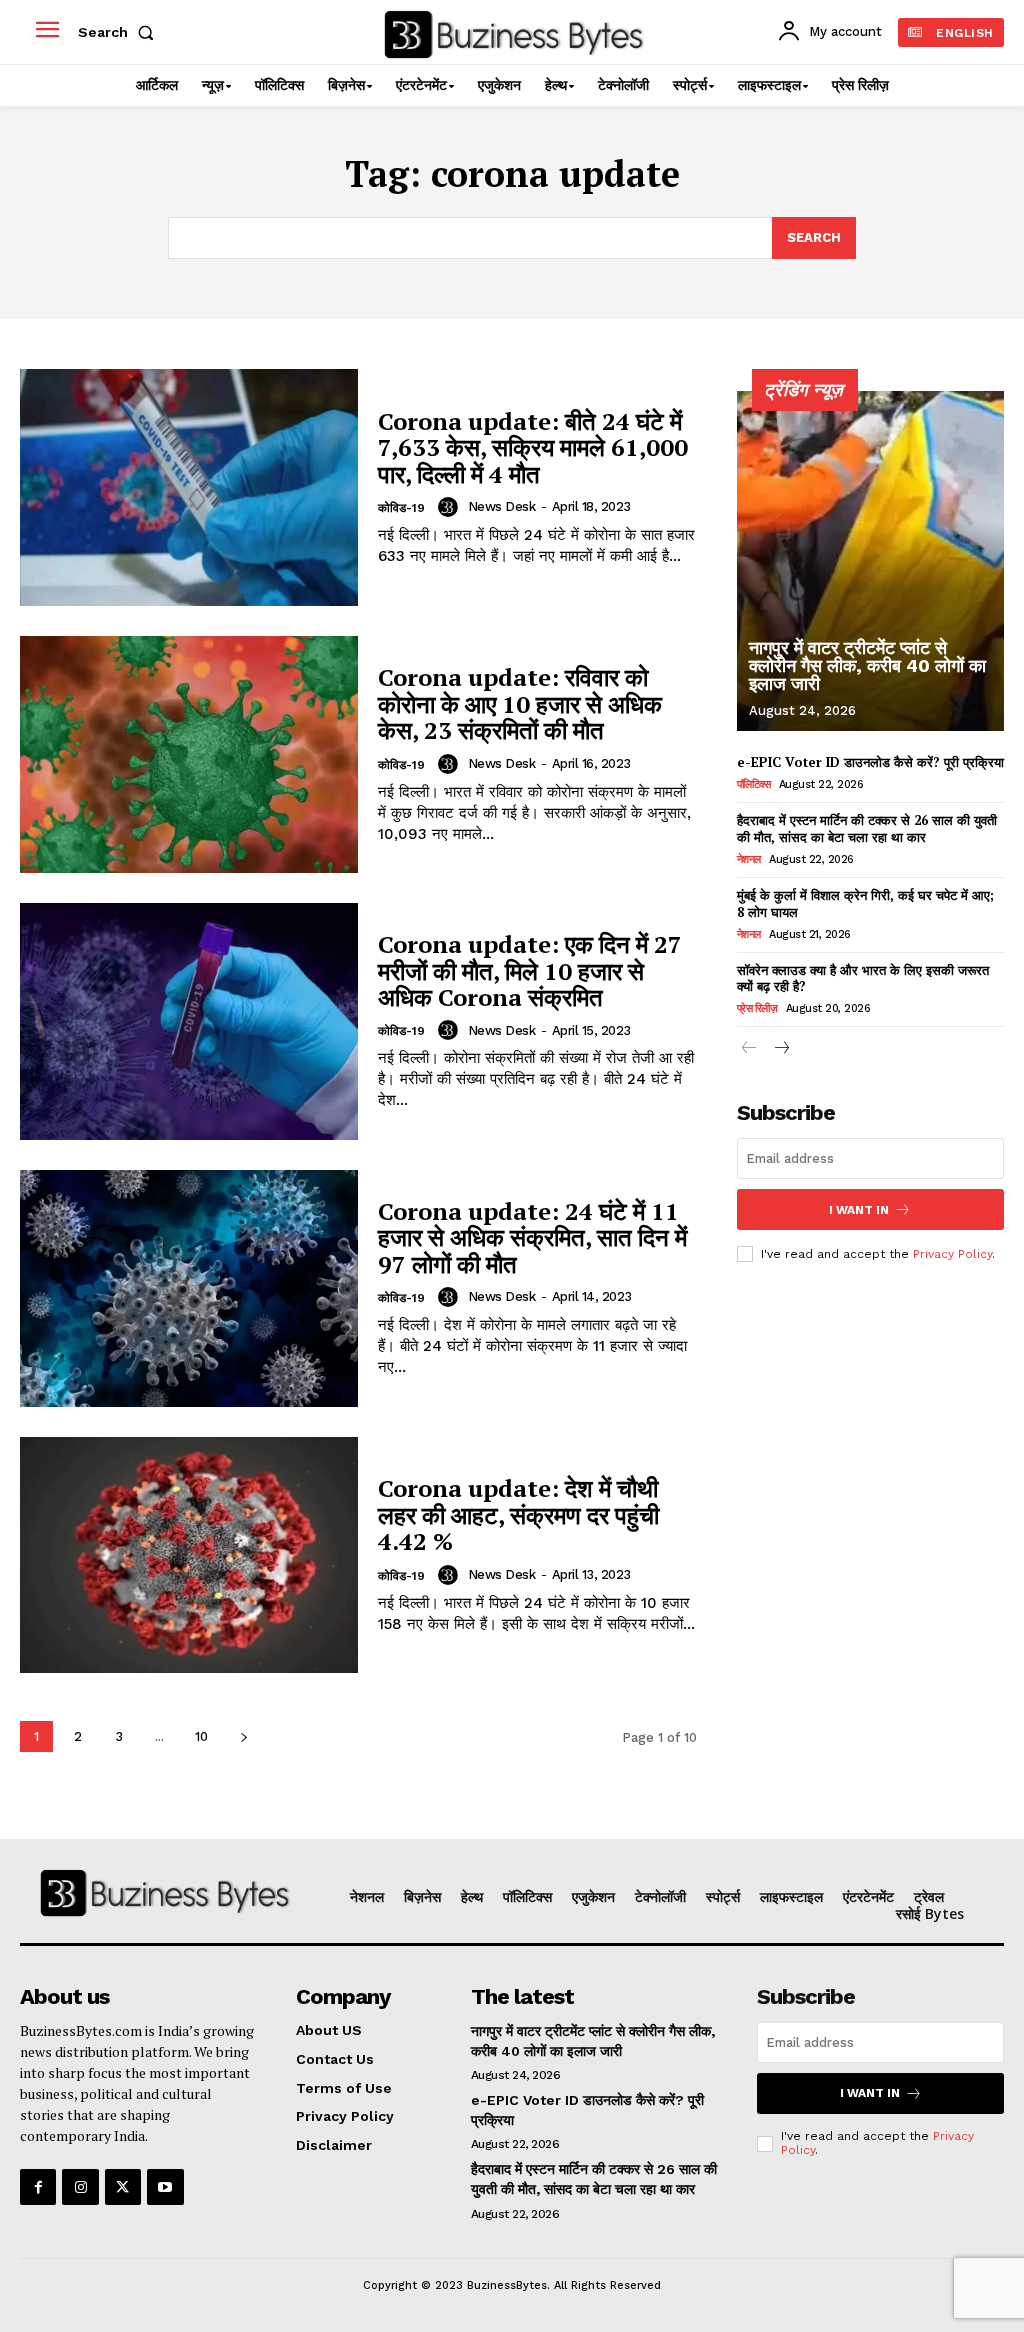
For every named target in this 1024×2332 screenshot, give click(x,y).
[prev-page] (749, 1049)
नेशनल (749, 859)
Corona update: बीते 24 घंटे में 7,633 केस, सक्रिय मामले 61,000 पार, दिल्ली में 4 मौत (533, 447)
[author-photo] (451, 507)
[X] (123, 2187)
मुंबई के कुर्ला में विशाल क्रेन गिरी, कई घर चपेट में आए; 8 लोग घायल (865, 903)
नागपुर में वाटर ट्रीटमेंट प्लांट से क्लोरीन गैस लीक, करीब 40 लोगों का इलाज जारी (867, 665)
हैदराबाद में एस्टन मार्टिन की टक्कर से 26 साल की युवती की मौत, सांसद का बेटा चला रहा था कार (867, 828)
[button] (120, 32)
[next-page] (243, 1736)
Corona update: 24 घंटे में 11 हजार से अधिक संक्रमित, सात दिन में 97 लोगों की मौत (532, 1237)
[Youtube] (165, 2187)
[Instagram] (80, 2187)
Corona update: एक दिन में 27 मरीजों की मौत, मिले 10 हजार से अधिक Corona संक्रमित (530, 970)
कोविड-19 (401, 508)
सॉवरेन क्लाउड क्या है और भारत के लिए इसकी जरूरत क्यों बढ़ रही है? (863, 978)
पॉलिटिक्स (754, 784)
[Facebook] (38, 2187)
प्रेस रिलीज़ (757, 1008)
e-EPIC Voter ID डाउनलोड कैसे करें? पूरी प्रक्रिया (870, 762)
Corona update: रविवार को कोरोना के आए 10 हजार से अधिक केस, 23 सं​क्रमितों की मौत (520, 703)
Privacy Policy (952, 1254)
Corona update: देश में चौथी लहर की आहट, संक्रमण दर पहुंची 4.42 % (518, 1514)
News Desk (502, 506)
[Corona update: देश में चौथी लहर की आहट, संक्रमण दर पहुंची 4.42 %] (189, 1555)
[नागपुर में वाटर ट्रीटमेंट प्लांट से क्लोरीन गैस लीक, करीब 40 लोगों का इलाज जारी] (870, 561)
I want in (859, 1210)
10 (201, 1736)
